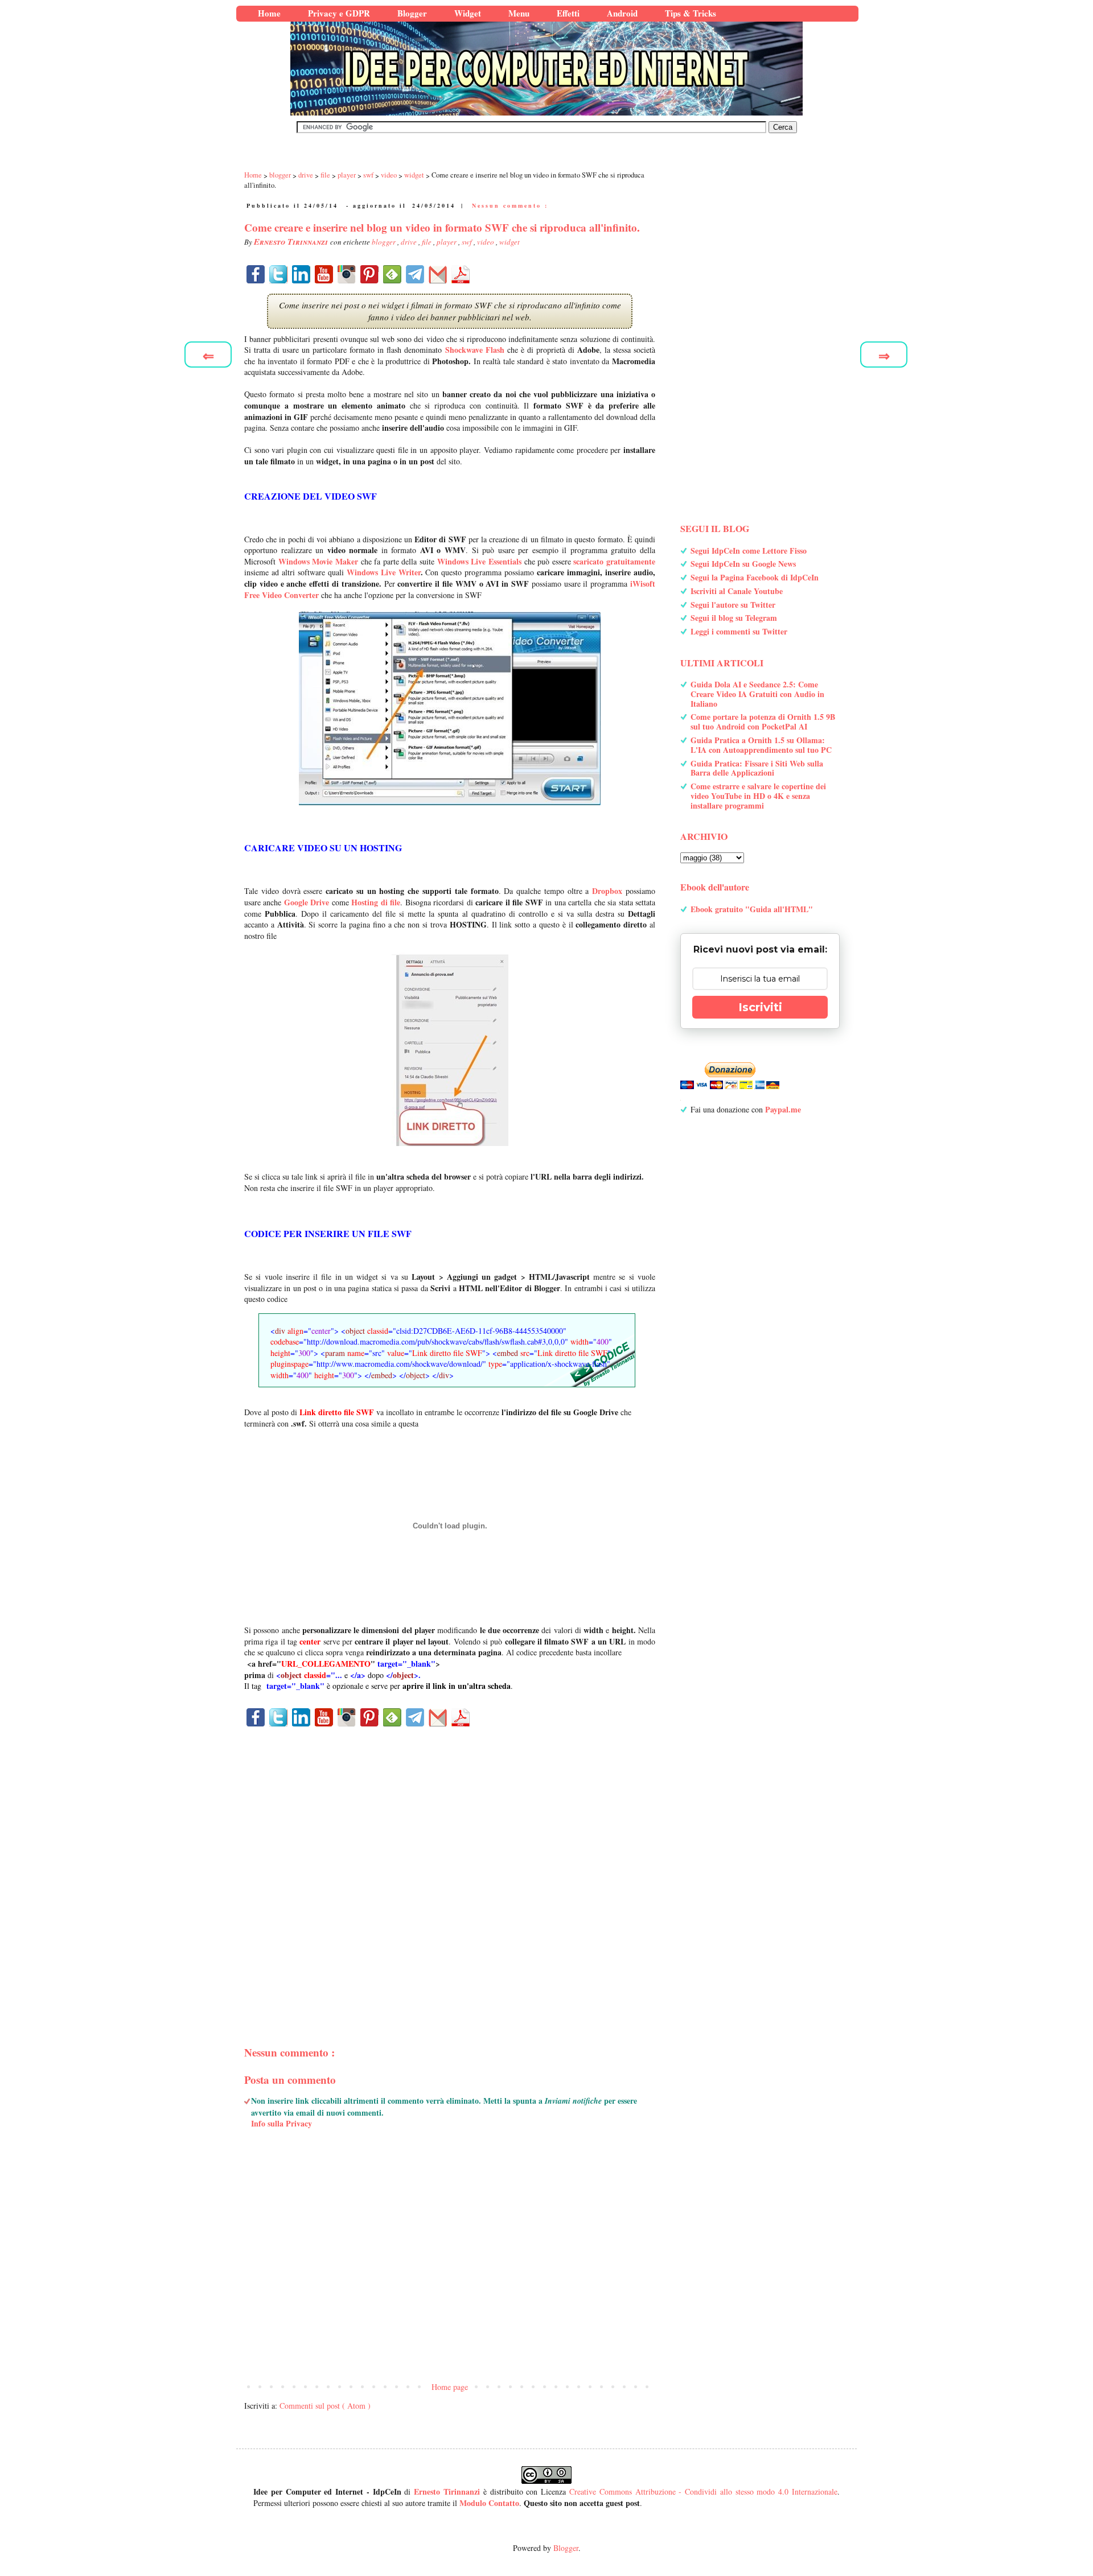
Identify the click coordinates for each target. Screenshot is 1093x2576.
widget (509, 242)
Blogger (566, 2548)
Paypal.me (783, 1109)
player (447, 242)
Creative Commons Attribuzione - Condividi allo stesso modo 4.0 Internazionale (703, 2491)
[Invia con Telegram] (415, 274)
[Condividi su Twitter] (278, 274)
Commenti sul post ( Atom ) (325, 2406)
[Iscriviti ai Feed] (392, 274)
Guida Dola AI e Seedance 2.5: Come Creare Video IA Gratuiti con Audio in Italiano (757, 694)
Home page (450, 2387)
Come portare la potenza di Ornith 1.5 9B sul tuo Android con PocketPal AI (763, 722)
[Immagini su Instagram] (347, 274)
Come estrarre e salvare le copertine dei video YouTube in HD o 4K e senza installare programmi (758, 796)
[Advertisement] (450, 1867)
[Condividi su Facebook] (256, 274)
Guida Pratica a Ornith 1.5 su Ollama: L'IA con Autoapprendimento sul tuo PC (761, 745)
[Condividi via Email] (438, 274)
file (428, 242)
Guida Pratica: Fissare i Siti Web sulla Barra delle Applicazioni (757, 768)
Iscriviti (760, 1007)
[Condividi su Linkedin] (301, 274)
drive (410, 242)
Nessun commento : (510, 205)
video (486, 242)
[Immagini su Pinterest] (369, 274)
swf (468, 242)
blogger (385, 242)
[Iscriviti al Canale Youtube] (324, 274)
